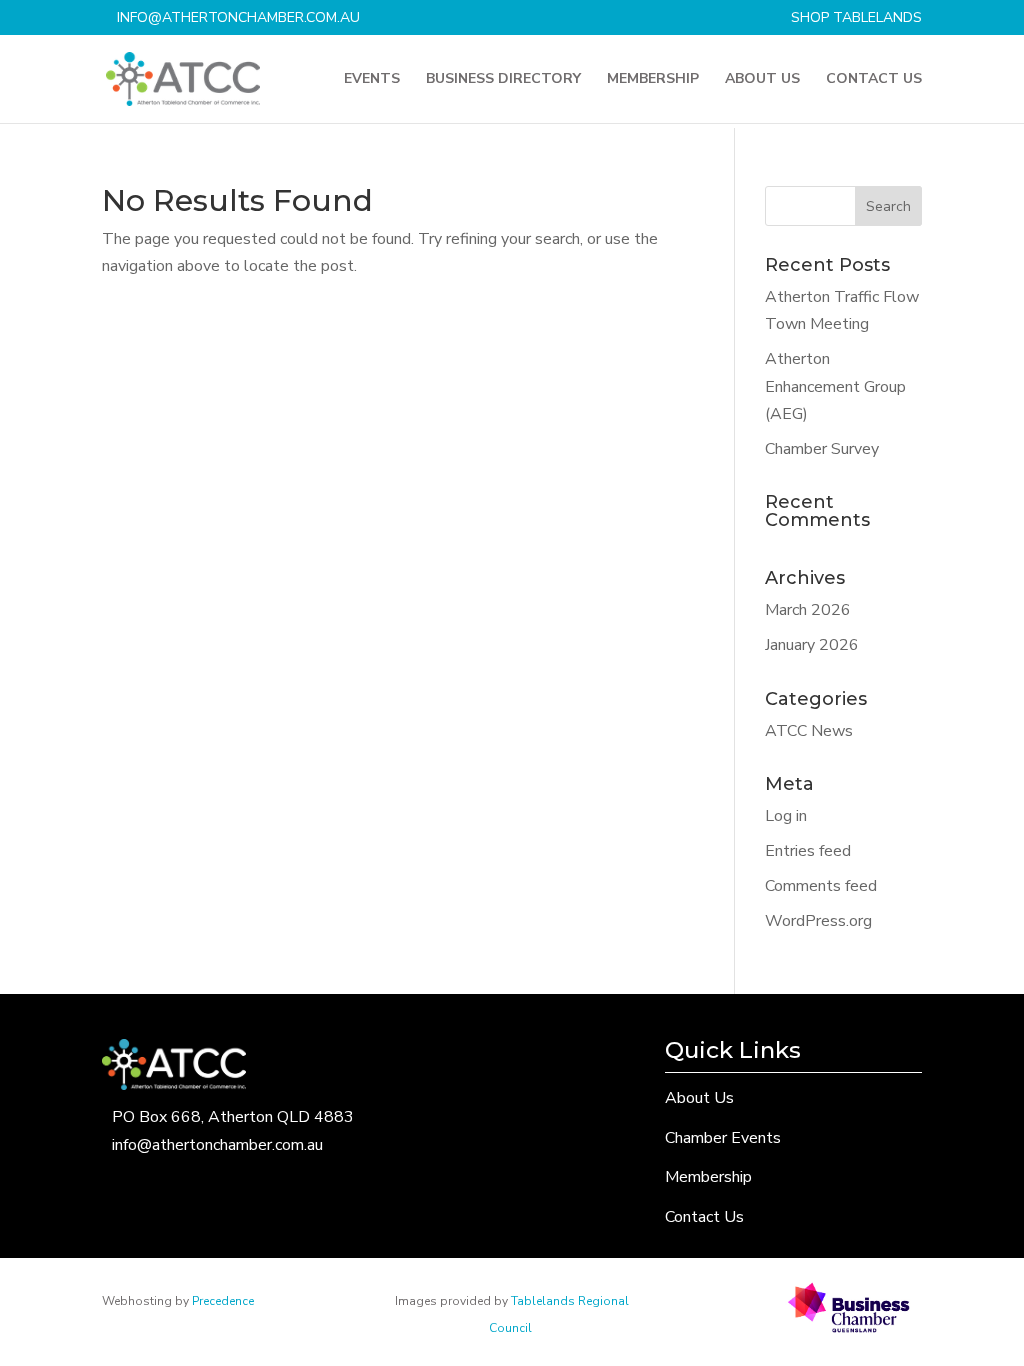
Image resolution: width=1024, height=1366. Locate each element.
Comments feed (821, 886)
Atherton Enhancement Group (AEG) (835, 386)
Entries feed (808, 851)
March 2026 (808, 610)
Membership (653, 80)
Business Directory (503, 80)
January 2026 (812, 645)
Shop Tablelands (856, 19)
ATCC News (809, 731)
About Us (762, 80)
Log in (786, 816)
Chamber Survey (822, 449)
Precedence (223, 1301)
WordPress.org (818, 921)
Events (372, 80)
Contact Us (874, 80)
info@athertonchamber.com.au (217, 1145)
